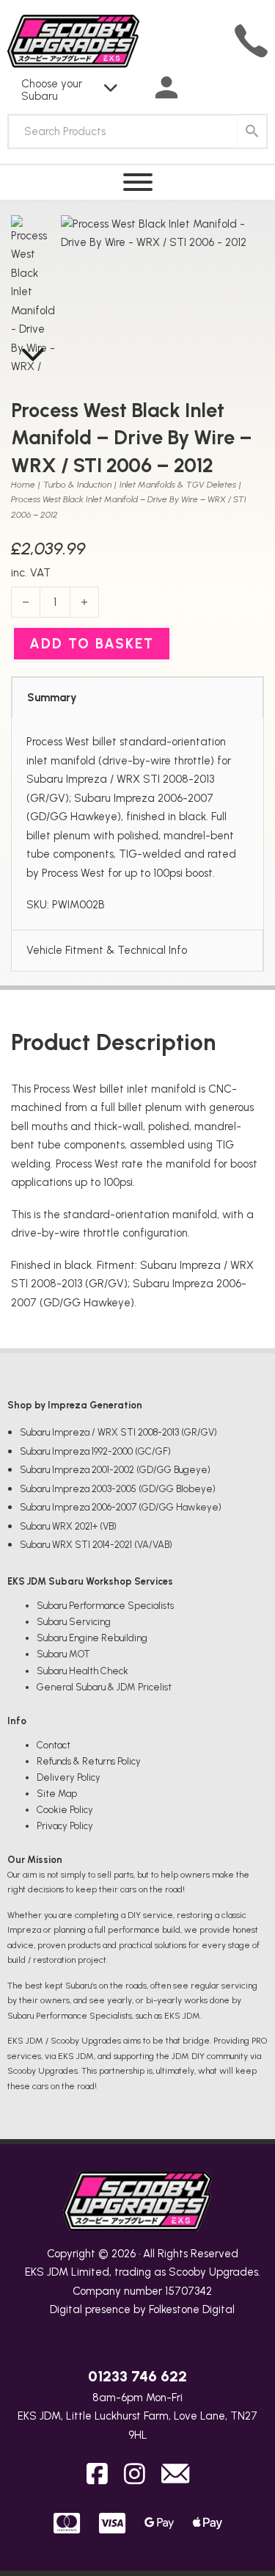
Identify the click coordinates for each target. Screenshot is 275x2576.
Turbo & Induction (77, 485)
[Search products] (252, 131)
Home (23, 485)
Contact (54, 1745)
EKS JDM (47, 2272)
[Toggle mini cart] (239, 89)
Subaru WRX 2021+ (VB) (68, 1526)
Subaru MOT (63, 1654)
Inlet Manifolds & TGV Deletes (178, 485)
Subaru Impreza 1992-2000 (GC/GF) (95, 1451)
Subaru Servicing (74, 1622)
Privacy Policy (65, 1826)
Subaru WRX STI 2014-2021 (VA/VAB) (96, 1545)
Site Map (57, 1794)
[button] (244, 235)
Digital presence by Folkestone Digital (142, 2309)
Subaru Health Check (82, 1671)
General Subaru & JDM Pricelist (104, 1687)
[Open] (138, 182)
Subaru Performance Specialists (105, 1606)
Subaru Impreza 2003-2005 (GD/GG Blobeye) (118, 1489)
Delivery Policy (69, 1777)
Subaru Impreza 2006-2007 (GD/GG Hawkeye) (121, 1507)
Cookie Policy (65, 1810)
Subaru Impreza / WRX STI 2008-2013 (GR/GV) (118, 1432)
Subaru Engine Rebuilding (92, 1638)
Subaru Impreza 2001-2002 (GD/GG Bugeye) (115, 1470)
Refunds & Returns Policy (89, 1761)
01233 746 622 (137, 2376)
